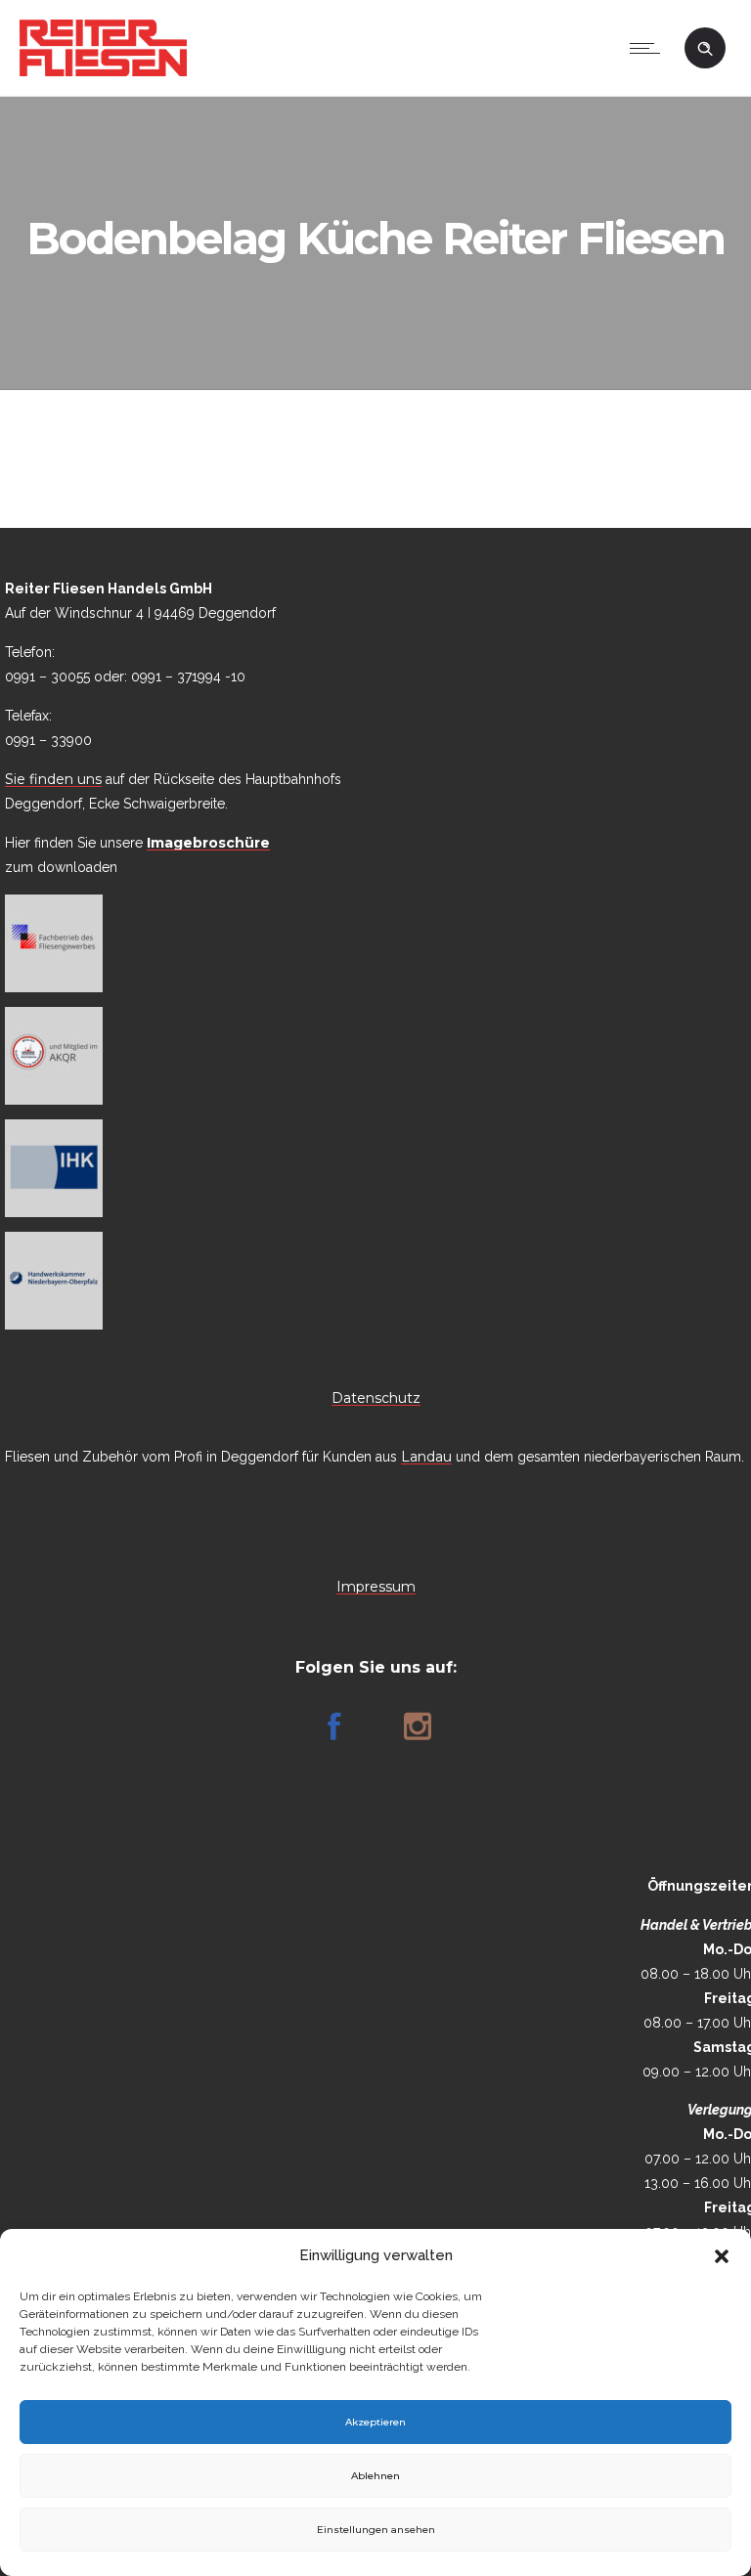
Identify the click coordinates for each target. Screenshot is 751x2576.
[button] (722, 2256)
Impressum (376, 1587)
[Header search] (705, 49)
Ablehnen (375, 2476)
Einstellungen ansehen (376, 2530)
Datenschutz (376, 1398)
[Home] (103, 71)
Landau (426, 1457)
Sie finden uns (53, 779)
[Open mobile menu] (649, 48)
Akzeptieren (375, 2422)
